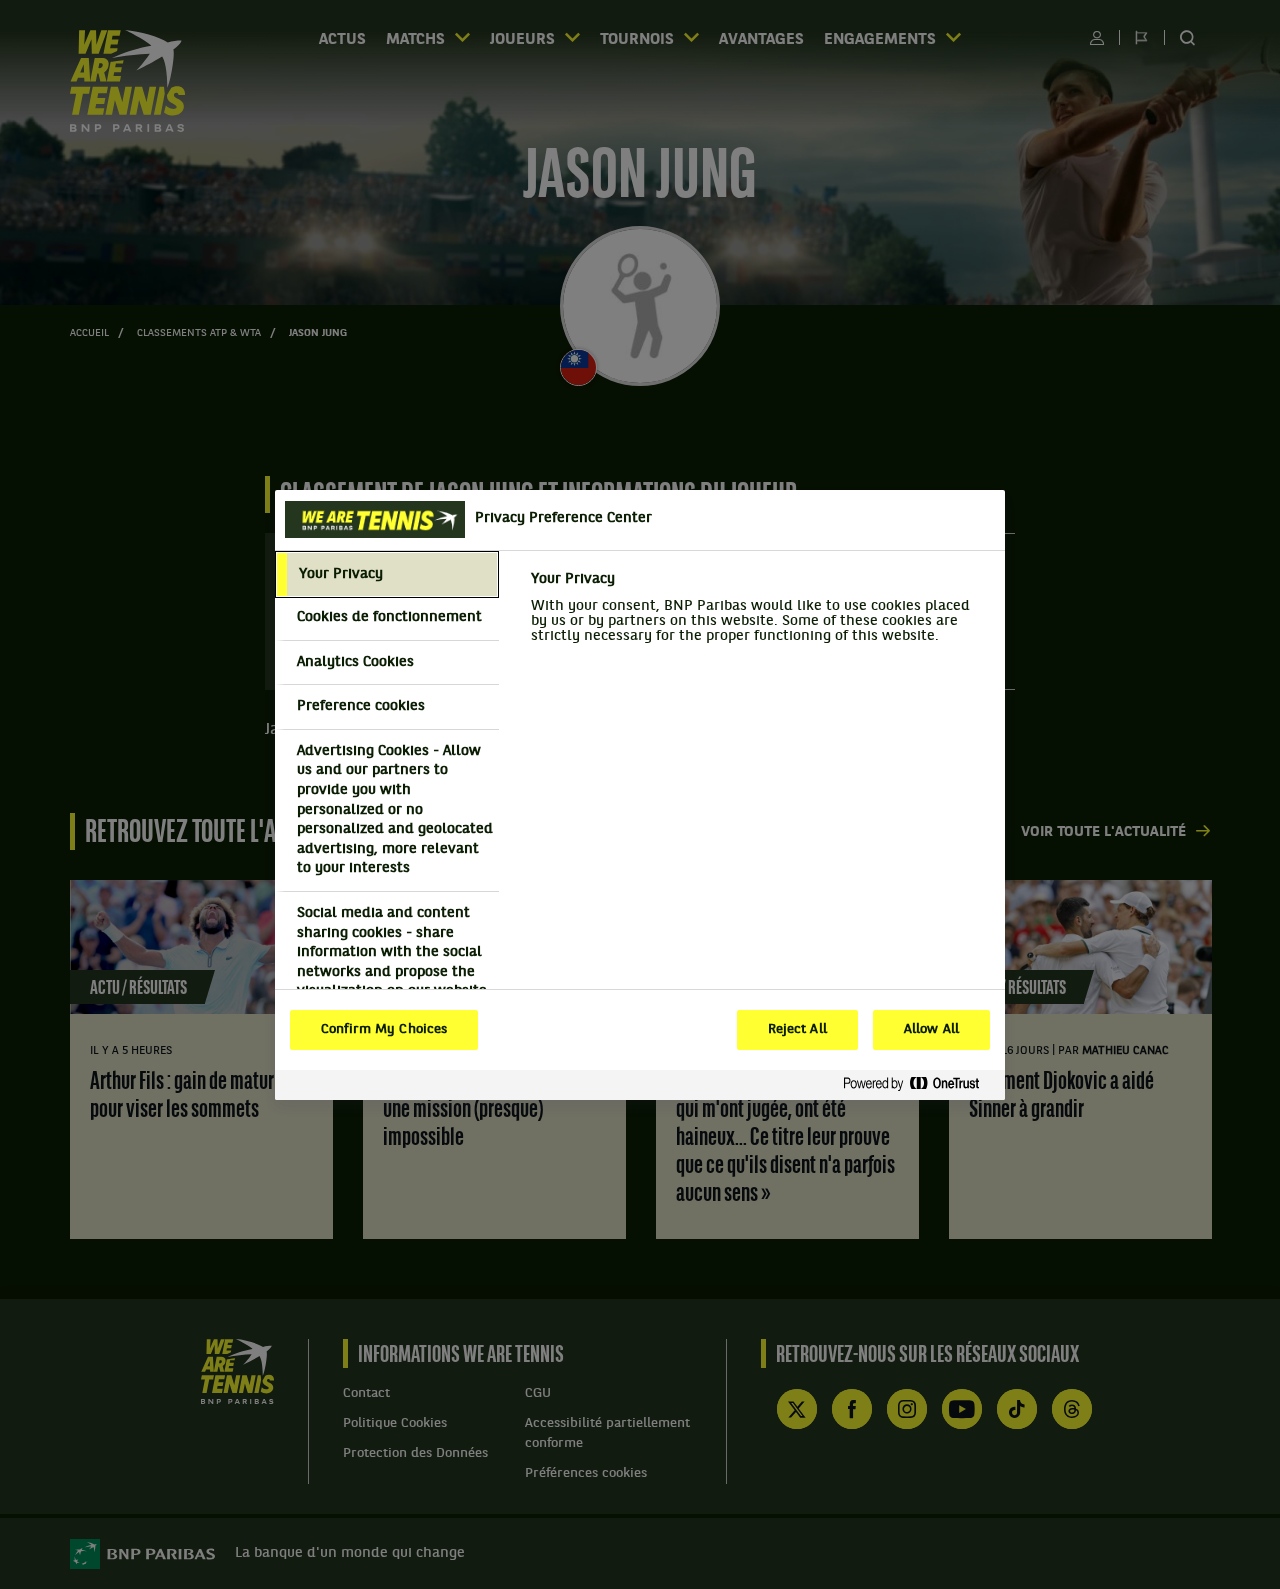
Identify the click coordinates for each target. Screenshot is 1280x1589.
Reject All (797, 1030)
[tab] (387, 575)
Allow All (931, 1030)
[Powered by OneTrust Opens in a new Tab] (919, 1084)
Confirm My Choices (384, 1030)
